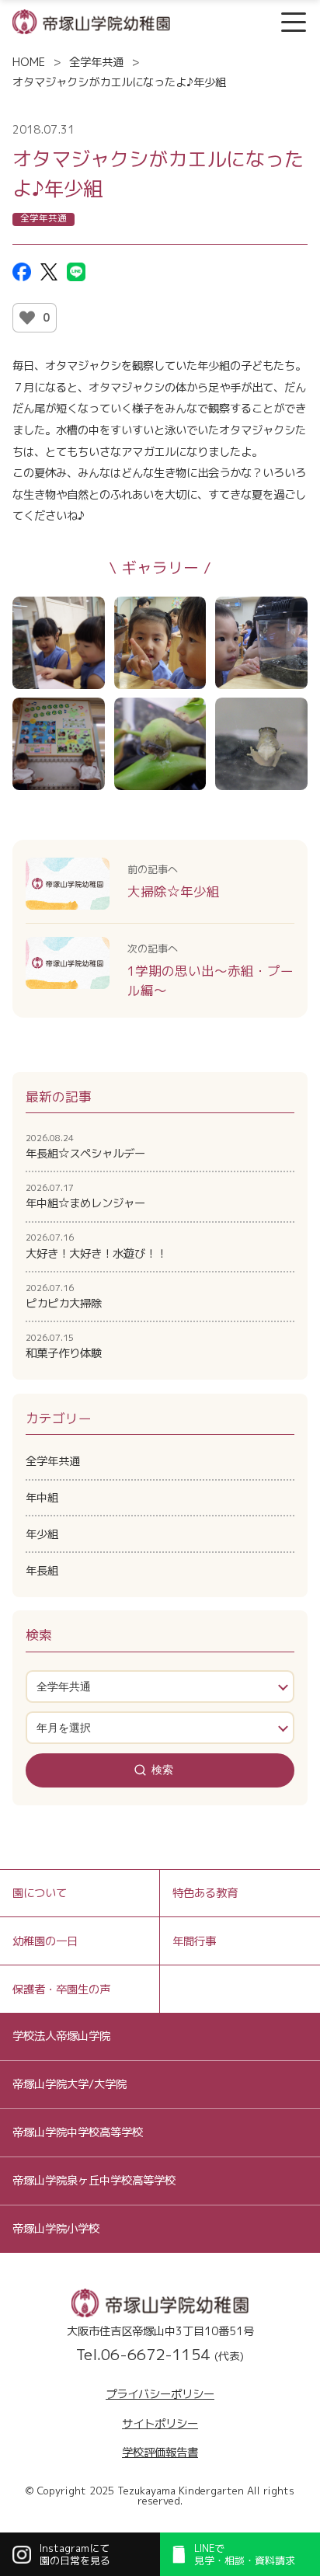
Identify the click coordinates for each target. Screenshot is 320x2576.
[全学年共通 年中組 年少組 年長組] (160, 1687)
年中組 (42, 1497)
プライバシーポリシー (160, 2394)
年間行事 (194, 1941)
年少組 (42, 1534)
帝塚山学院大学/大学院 (70, 2084)
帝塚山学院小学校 (56, 2228)
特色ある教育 (205, 1893)
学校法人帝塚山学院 (61, 2036)
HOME (29, 62)
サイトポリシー (160, 2423)
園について (40, 1893)
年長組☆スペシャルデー (85, 1147)
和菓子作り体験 (64, 1346)
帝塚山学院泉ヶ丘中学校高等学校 (94, 2180)
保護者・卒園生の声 (61, 1989)
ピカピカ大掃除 (64, 1297)
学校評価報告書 (160, 2452)
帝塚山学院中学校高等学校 (78, 2132)
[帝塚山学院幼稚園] (91, 21)
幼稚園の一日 (45, 1941)
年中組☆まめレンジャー (85, 1196)
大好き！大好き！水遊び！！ (96, 1246)
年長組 (42, 1570)
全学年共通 (96, 62)
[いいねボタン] (27, 318)
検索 (162, 1770)
